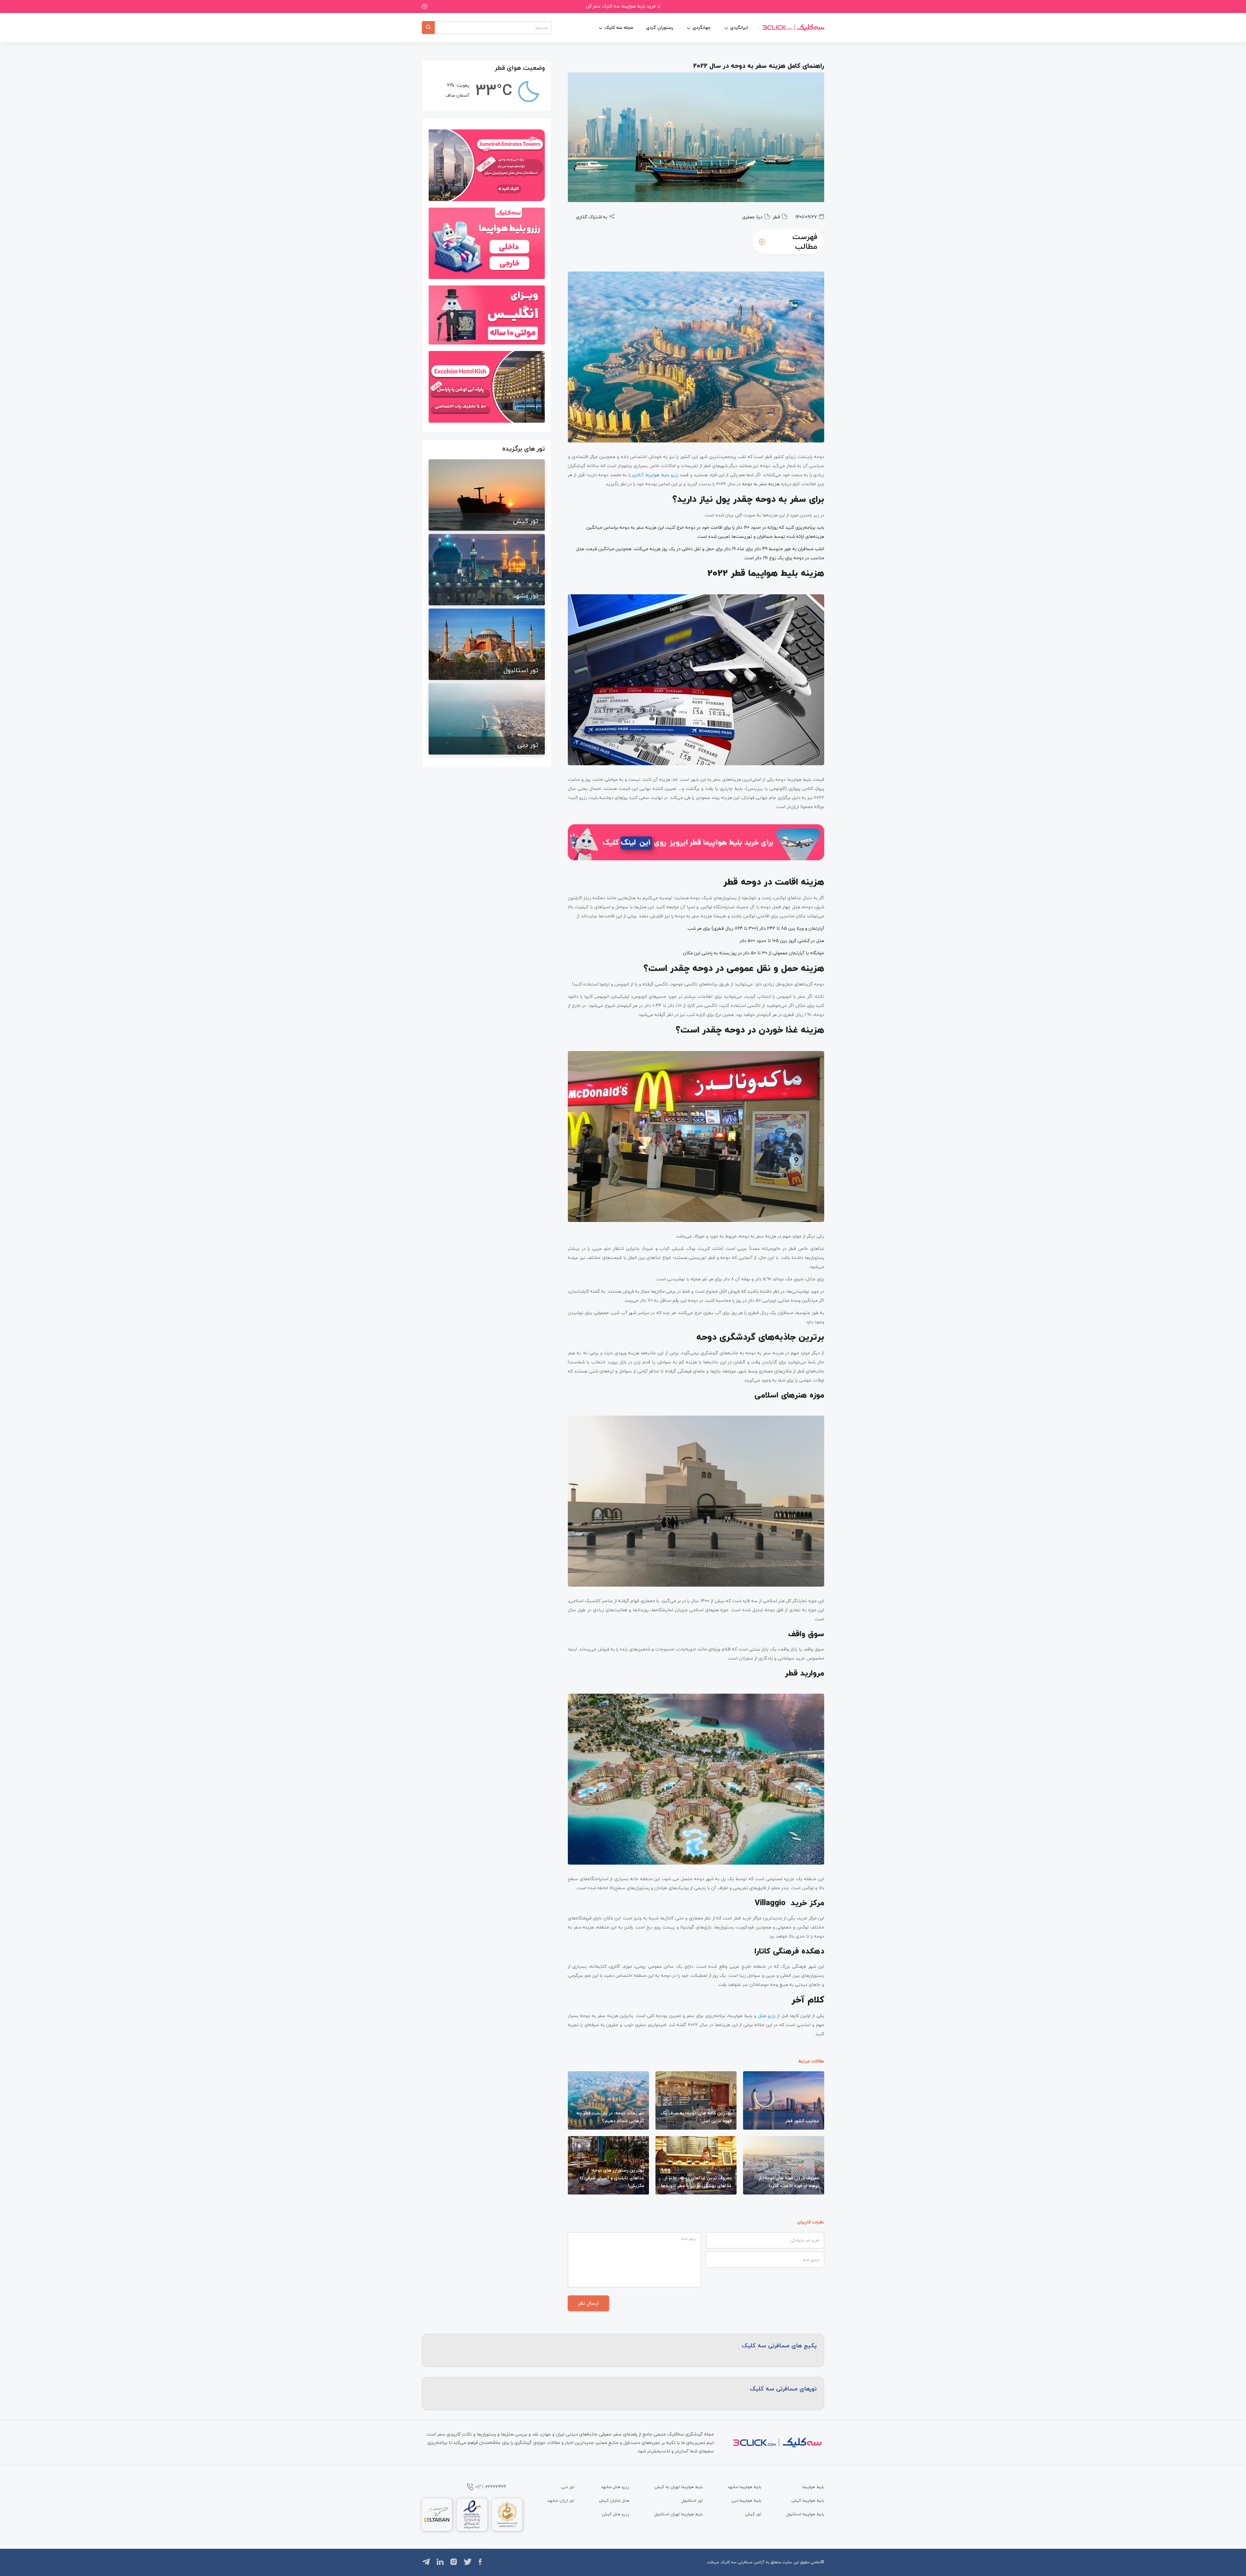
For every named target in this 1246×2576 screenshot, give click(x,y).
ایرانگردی (739, 27)
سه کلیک (728, 2562)
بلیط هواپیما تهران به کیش (679, 2487)
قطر (776, 217)
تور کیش (753, 2514)
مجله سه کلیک (619, 27)
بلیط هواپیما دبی (746, 2500)
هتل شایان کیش (614, 2500)
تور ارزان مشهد (561, 2500)
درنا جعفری (752, 217)
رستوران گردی (660, 27)
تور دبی (568, 2487)
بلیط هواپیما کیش (808, 2500)
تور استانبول (692, 2500)
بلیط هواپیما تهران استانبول (678, 2514)
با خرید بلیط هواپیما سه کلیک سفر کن (623, 6)
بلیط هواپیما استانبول (805, 2514)
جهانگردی (702, 27)
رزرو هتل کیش (616, 2514)
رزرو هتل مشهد (615, 2487)
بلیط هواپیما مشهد (744, 2487)
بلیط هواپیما (813, 2487)
